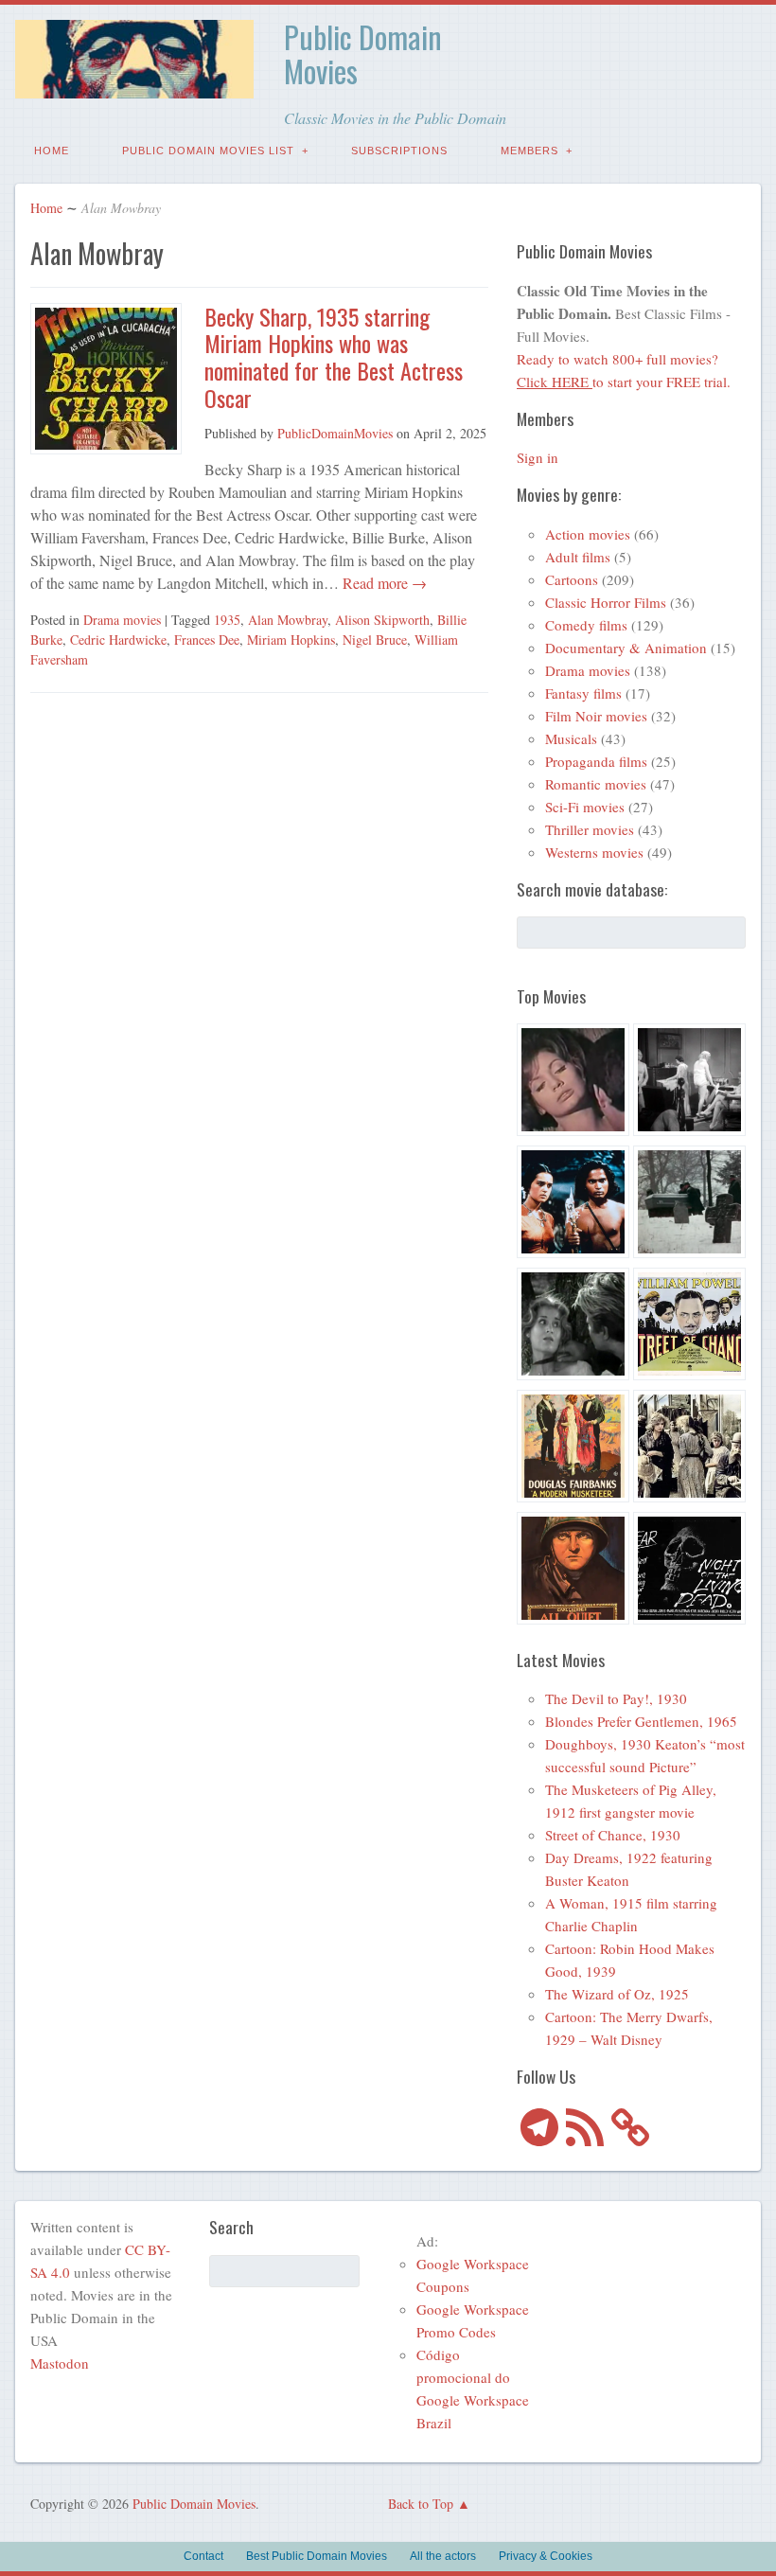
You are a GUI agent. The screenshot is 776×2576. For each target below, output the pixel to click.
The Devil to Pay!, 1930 (616, 1698)
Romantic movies (596, 784)
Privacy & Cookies (546, 2556)
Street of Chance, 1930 (613, 1835)
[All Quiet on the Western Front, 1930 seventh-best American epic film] (573, 1571)
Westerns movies (594, 852)
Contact (203, 2556)
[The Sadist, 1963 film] (573, 1327)
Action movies (588, 534)
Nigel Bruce (375, 640)
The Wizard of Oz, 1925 (617, 1994)
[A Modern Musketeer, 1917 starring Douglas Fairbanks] (573, 1449)
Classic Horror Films (606, 602)
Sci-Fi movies (585, 807)
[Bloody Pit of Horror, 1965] (573, 1083)
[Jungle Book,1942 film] (573, 1205)
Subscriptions (399, 151)
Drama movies (122, 620)
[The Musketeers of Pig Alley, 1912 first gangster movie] (689, 1449)
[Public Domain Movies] (134, 85)
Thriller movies (590, 829)
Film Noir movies (596, 716)
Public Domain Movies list (208, 151)
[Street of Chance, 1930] (689, 1327)
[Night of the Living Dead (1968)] (689, 1571)
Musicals (571, 738)
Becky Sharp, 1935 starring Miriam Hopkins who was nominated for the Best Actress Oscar (334, 357)
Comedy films (586, 625)
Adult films (578, 557)
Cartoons (572, 579)
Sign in (538, 457)
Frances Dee (207, 640)
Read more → (383, 583)
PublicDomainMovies (335, 433)
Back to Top (421, 2504)
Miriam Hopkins (291, 640)
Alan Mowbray (288, 620)
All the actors (443, 2556)
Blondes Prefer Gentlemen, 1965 (641, 1721)
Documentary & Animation (626, 648)
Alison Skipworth (382, 620)
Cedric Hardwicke (118, 640)
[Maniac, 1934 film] (689, 1083)
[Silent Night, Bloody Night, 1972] (689, 1205)
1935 (227, 620)
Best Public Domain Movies (317, 2556)
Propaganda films (596, 761)
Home (52, 151)
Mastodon (60, 2363)
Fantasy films (583, 693)
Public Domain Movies (363, 53)
